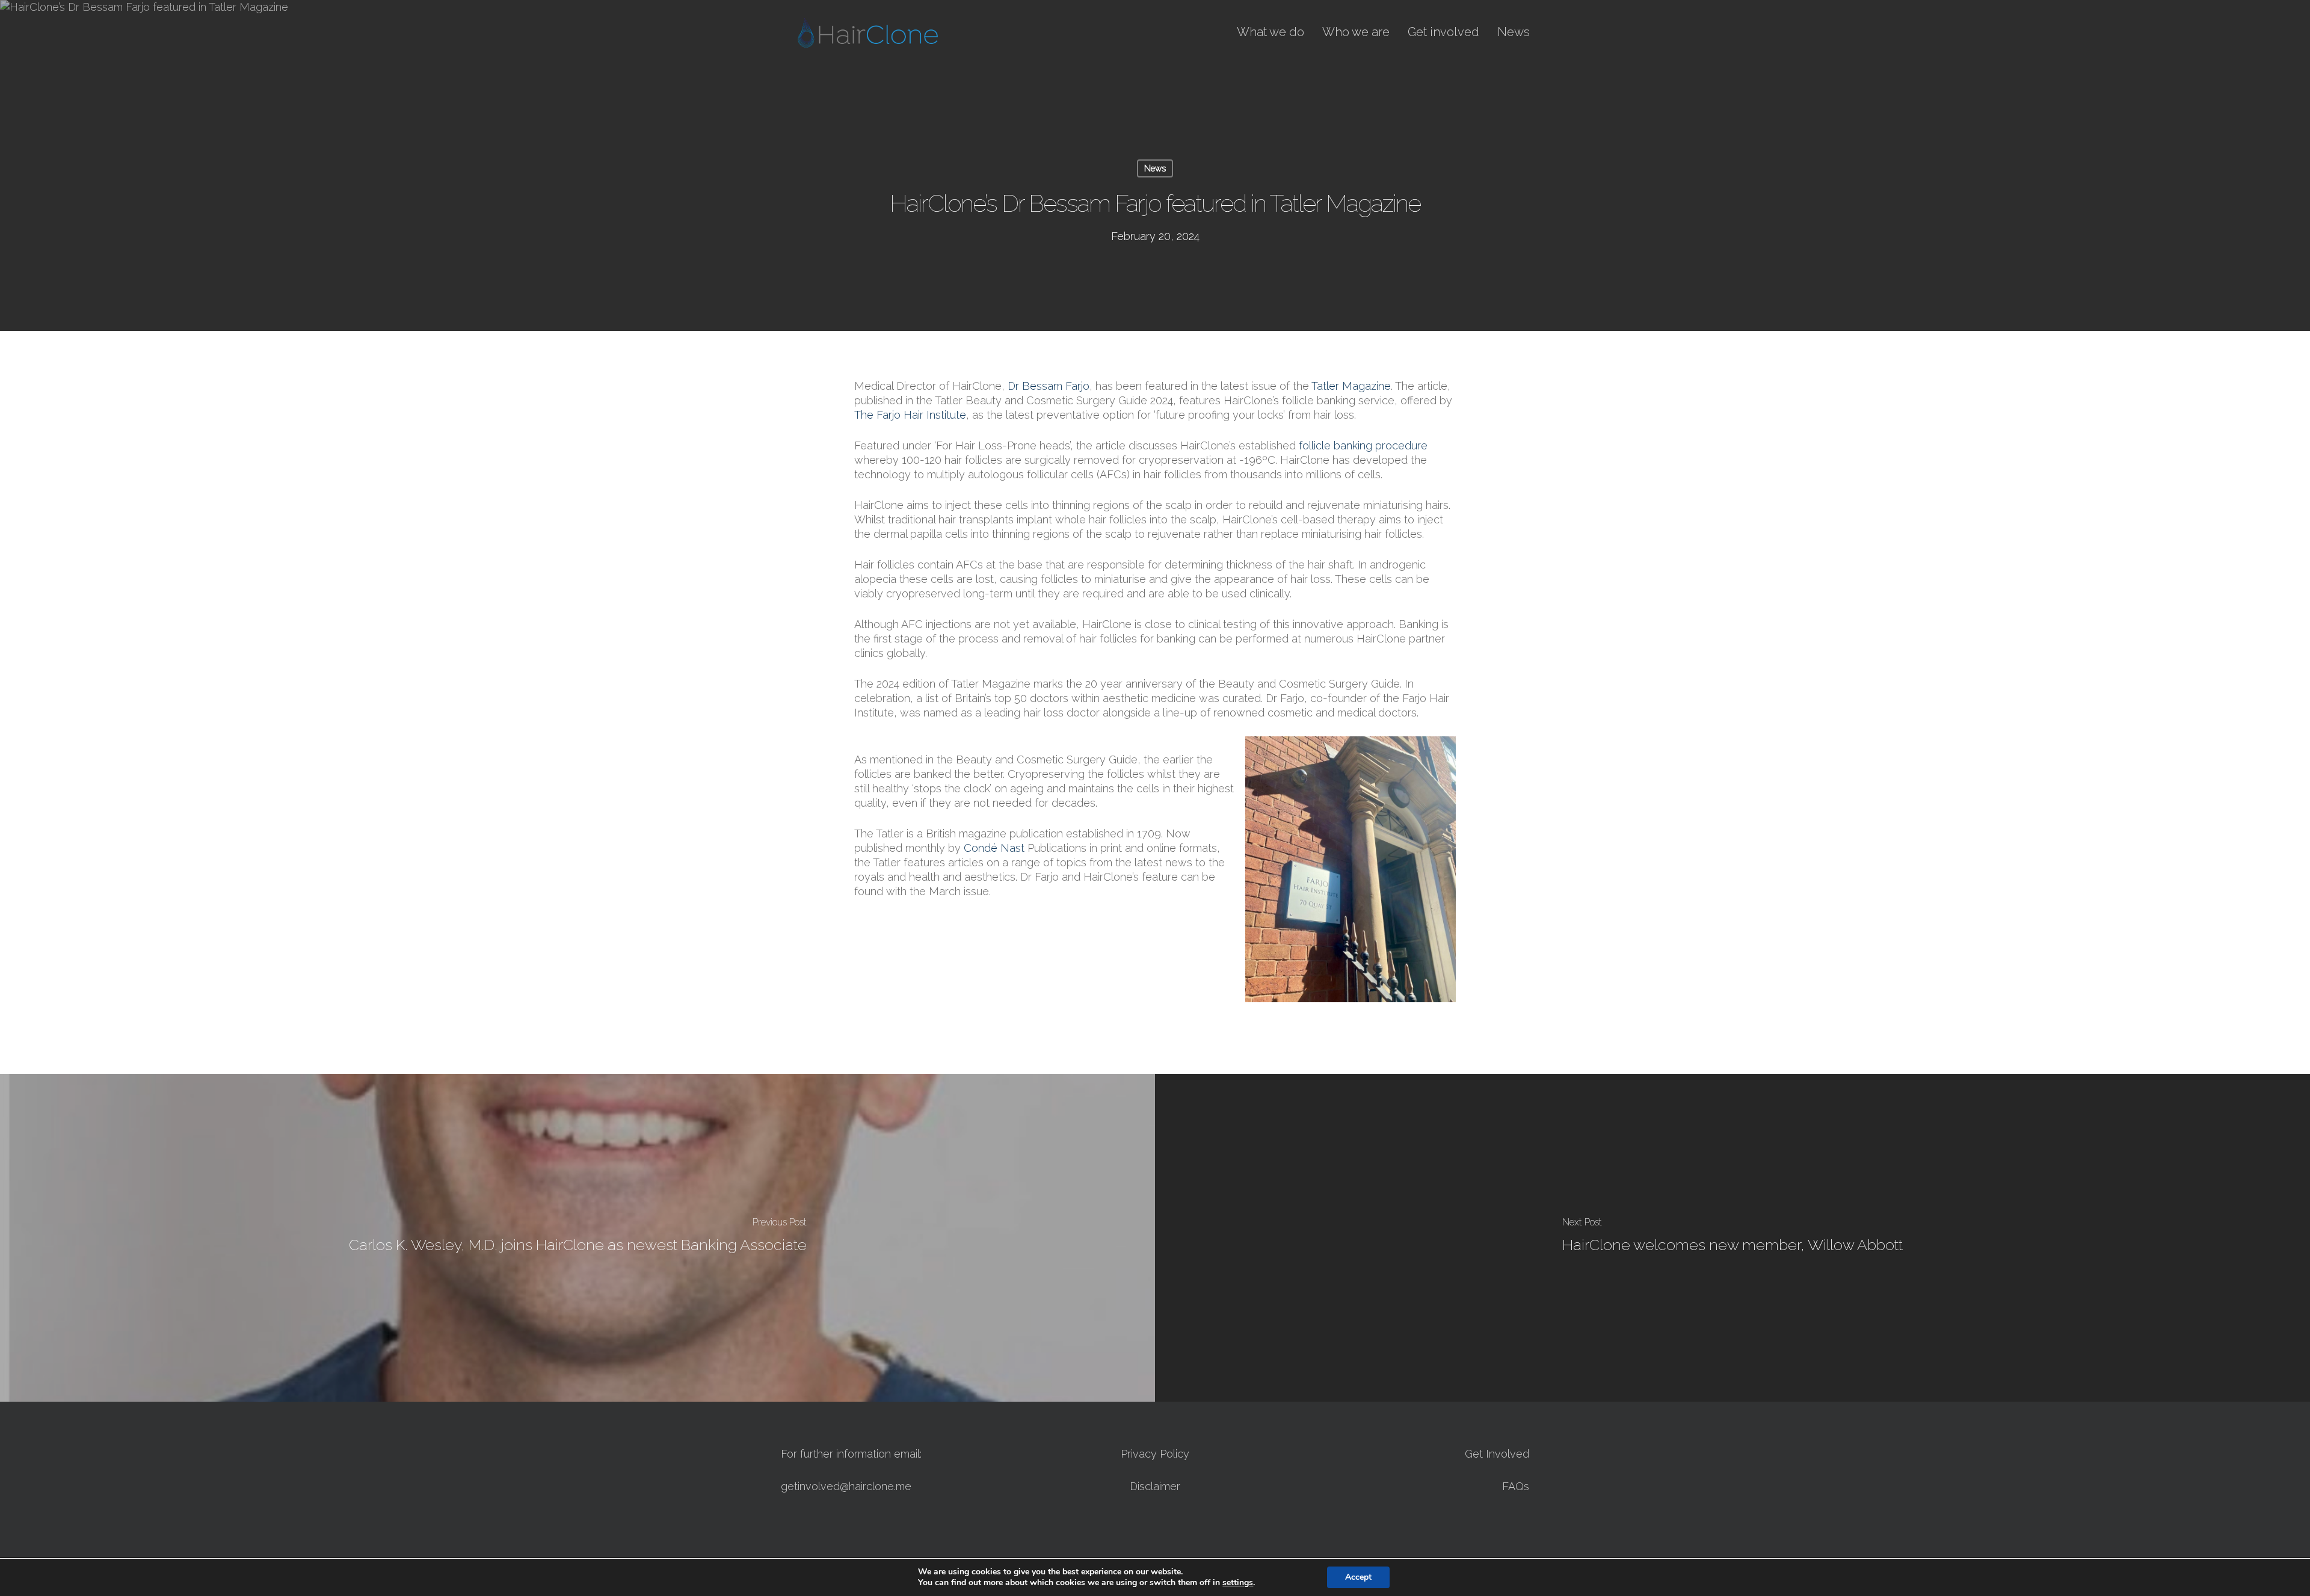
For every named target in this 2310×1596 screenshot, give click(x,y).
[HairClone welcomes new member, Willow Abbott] (1732, 1238)
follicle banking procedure (1363, 445)
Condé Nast (994, 848)
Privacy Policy (1155, 1454)
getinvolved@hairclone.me (846, 1486)
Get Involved (1497, 1454)
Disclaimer (1155, 1486)
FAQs (1516, 1486)
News (1155, 168)
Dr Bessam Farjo (1049, 386)
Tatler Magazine (1351, 386)
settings (1238, 1583)
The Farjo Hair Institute (910, 415)
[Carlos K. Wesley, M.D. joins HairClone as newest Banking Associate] (577, 1238)
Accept (1358, 1577)
